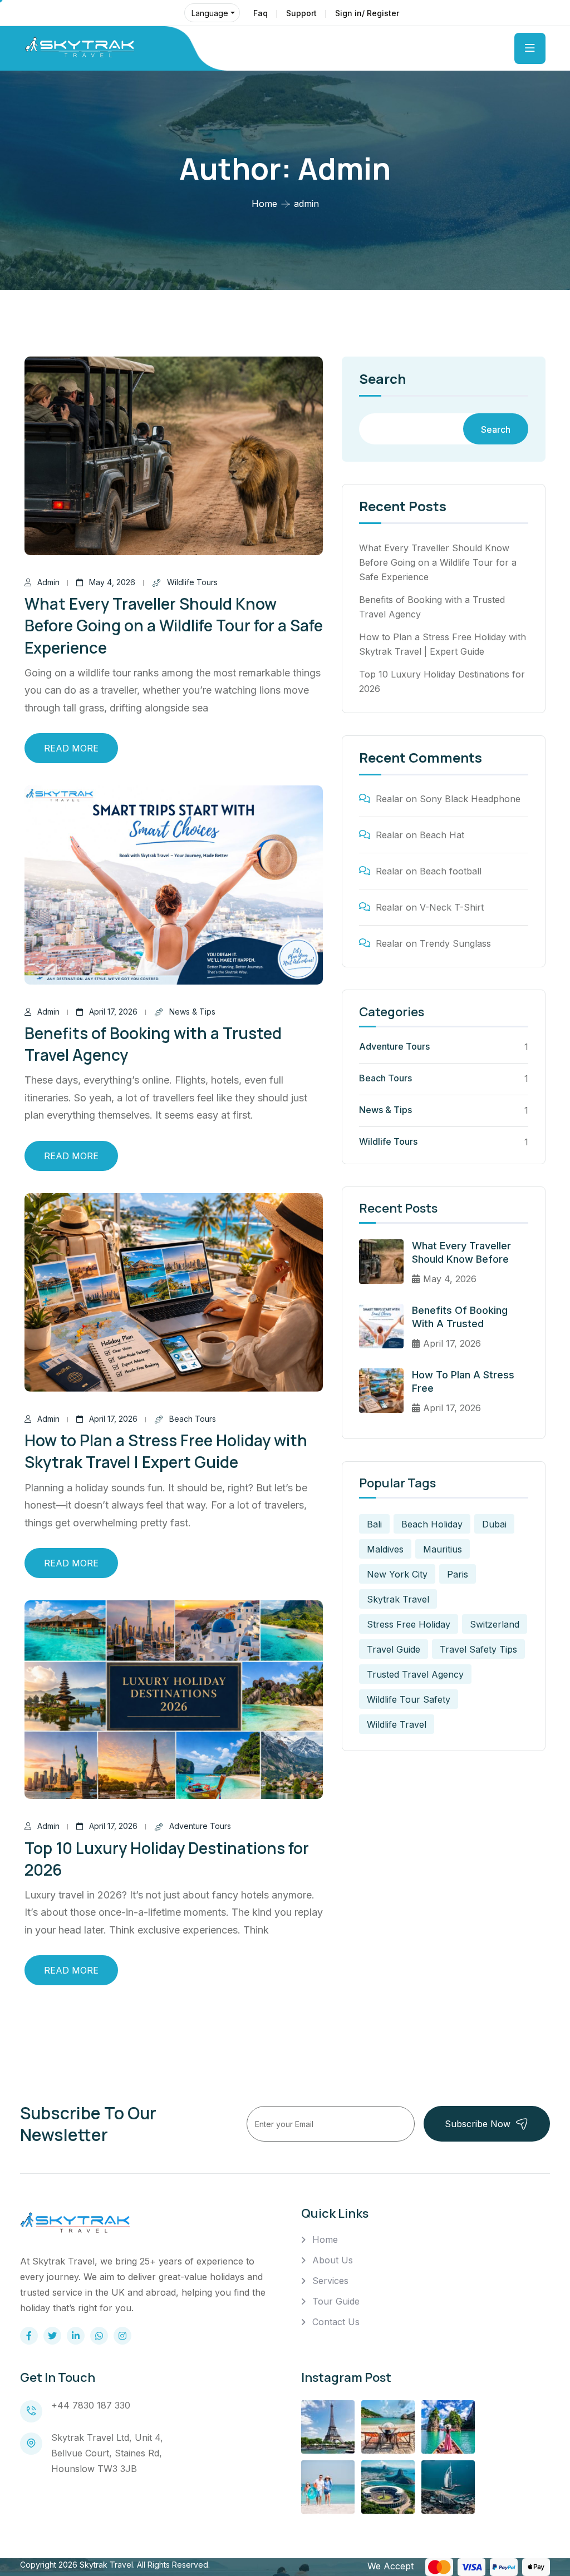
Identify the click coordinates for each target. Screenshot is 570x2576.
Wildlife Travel (397, 1724)
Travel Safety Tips (478, 1649)
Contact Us (336, 2322)
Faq (261, 13)
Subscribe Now (478, 2124)
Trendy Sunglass (455, 943)
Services (330, 2281)
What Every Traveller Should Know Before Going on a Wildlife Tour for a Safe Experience (174, 625)
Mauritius (443, 1549)
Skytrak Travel (398, 1599)
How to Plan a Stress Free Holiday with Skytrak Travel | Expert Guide (166, 1451)
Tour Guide (336, 2301)
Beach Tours (193, 1419)
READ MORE (71, 748)
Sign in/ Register (367, 13)
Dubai (494, 1524)
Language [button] (210, 13)
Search (382, 380)
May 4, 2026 (112, 582)
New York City (397, 1574)
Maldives (385, 1549)
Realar (389, 799)
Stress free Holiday (409, 1624)
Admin (48, 582)
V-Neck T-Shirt (452, 907)
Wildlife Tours (192, 582)
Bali (374, 1524)
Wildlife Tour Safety (409, 1699)
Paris (458, 1574)
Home (264, 204)
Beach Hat (442, 835)
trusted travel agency (415, 1674)
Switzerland (495, 1624)
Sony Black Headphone (470, 799)
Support (301, 13)
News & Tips (192, 1012)
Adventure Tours (200, 1826)
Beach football (451, 871)
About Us (333, 2260)
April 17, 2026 (113, 1012)
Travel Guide (394, 1649)
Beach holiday (432, 1524)
